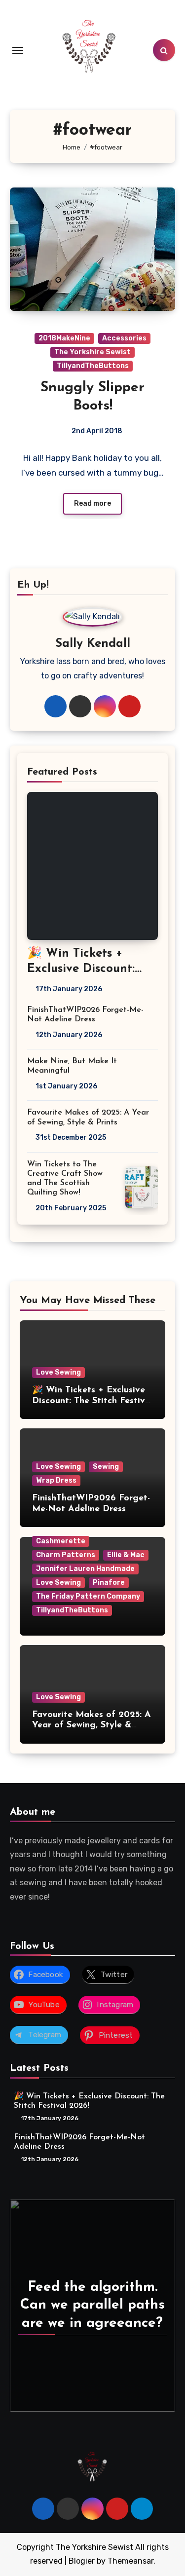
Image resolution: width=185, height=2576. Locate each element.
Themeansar (130, 2561)
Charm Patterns (66, 1555)
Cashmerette (61, 1541)
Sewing (106, 1467)
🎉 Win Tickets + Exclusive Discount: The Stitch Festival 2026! (92, 1401)
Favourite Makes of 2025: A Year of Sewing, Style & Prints (92, 1726)
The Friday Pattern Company (88, 1596)
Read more (92, 504)
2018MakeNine (64, 338)
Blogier (82, 2561)
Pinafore (109, 1583)
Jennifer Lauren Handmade (85, 1569)
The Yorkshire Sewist (92, 352)
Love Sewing (58, 1372)
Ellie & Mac (126, 1555)
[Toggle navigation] (18, 50)
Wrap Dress (56, 1480)
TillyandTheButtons (93, 366)
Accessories (124, 338)
